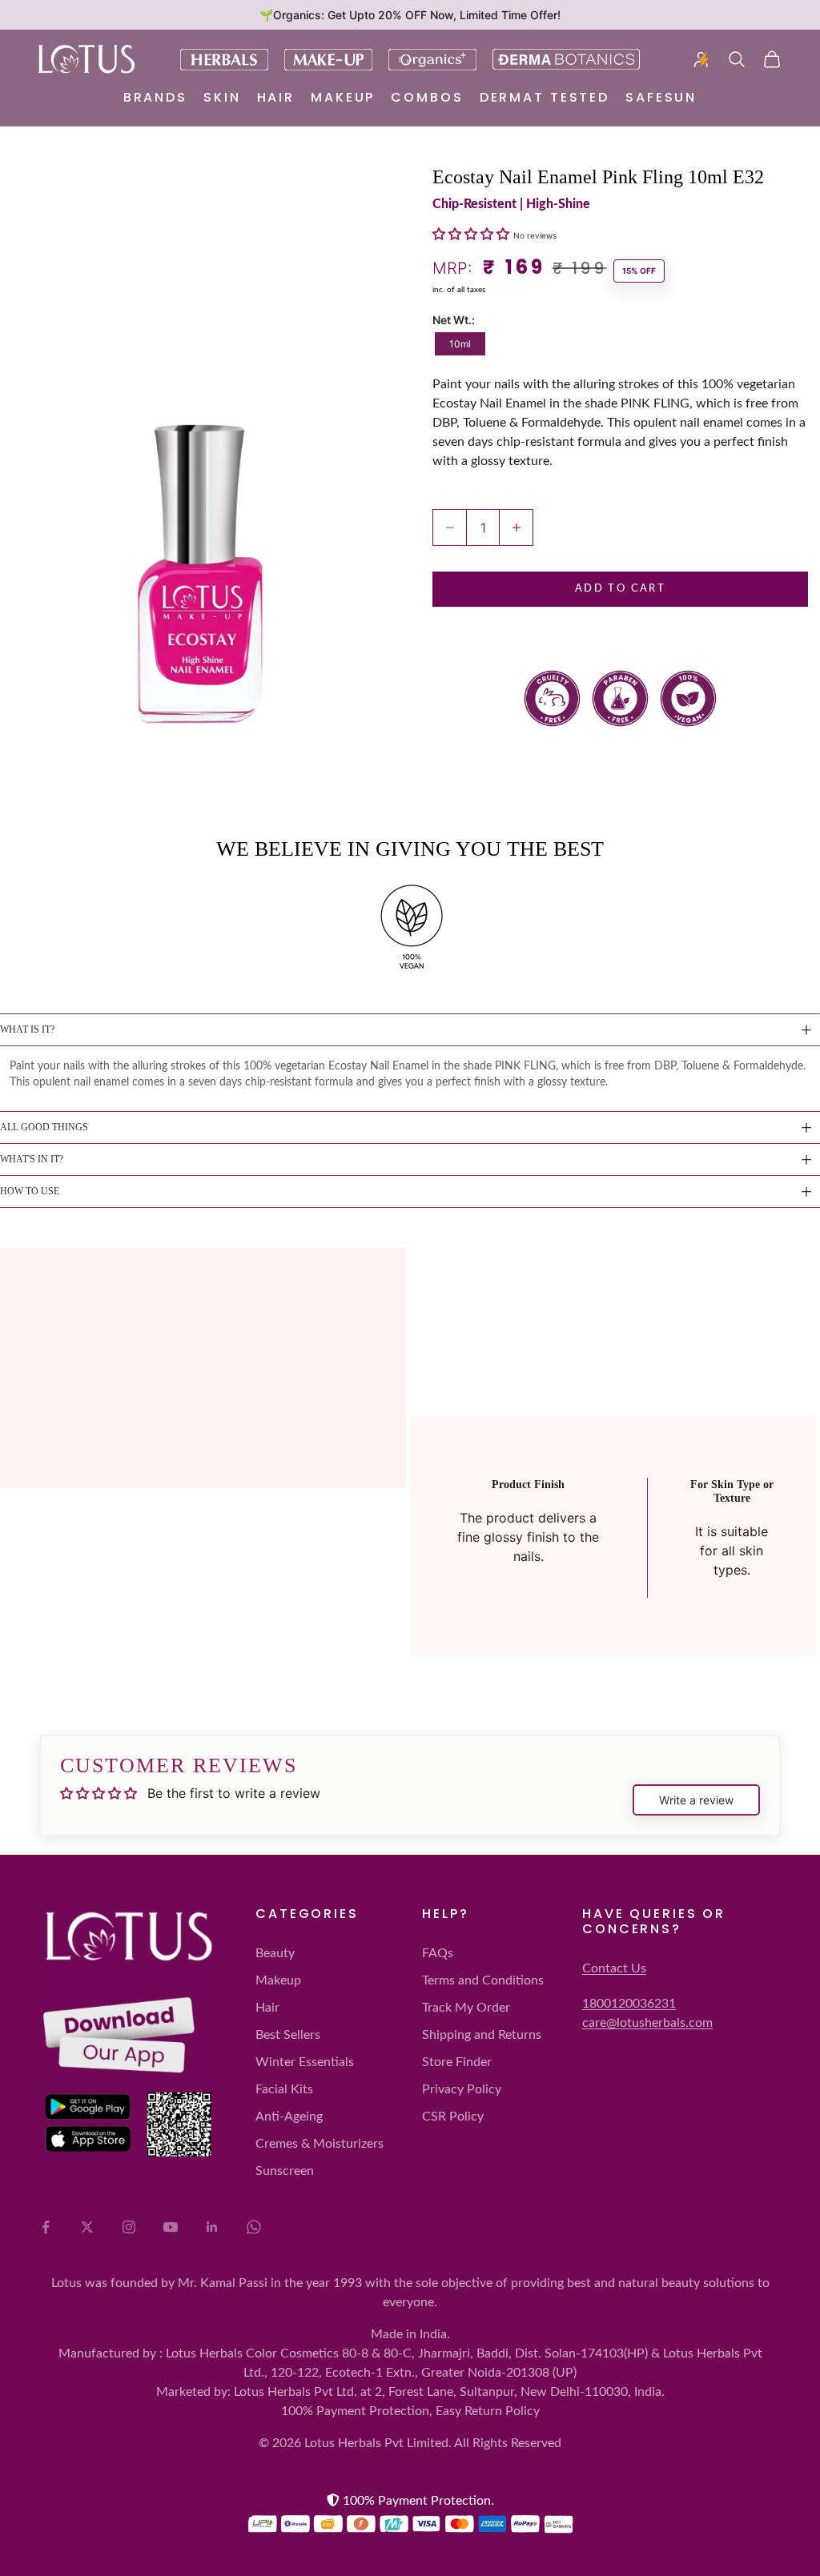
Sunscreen (285, 2171)
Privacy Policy (462, 2089)
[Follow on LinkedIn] (212, 2227)
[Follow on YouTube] (171, 2227)
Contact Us (614, 1968)
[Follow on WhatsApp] (254, 2227)
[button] (473, 234)
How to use (30, 1191)
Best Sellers (288, 2035)
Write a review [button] (696, 1800)
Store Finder (457, 2062)
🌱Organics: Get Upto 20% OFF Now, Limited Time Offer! (410, 15)
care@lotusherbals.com (647, 2023)
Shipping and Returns (482, 2035)
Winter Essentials (305, 2062)
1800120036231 (629, 2004)
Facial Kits (284, 2089)
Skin (222, 97)
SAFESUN (661, 97)
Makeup (343, 97)
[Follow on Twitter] (87, 2227)
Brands (155, 97)
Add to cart (620, 589)
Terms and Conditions (483, 1980)
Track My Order (466, 2008)
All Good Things (44, 1127)
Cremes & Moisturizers (320, 2144)
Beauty (275, 1953)
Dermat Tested (545, 97)
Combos (427, 97)
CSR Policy (453, 2117)
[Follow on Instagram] (129, 2227)
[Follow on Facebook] (46, 2227)
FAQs (438, 1953)
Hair (276, 97)
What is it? (27, 1029)
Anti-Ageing (289, 2117)
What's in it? (32, 1159)
